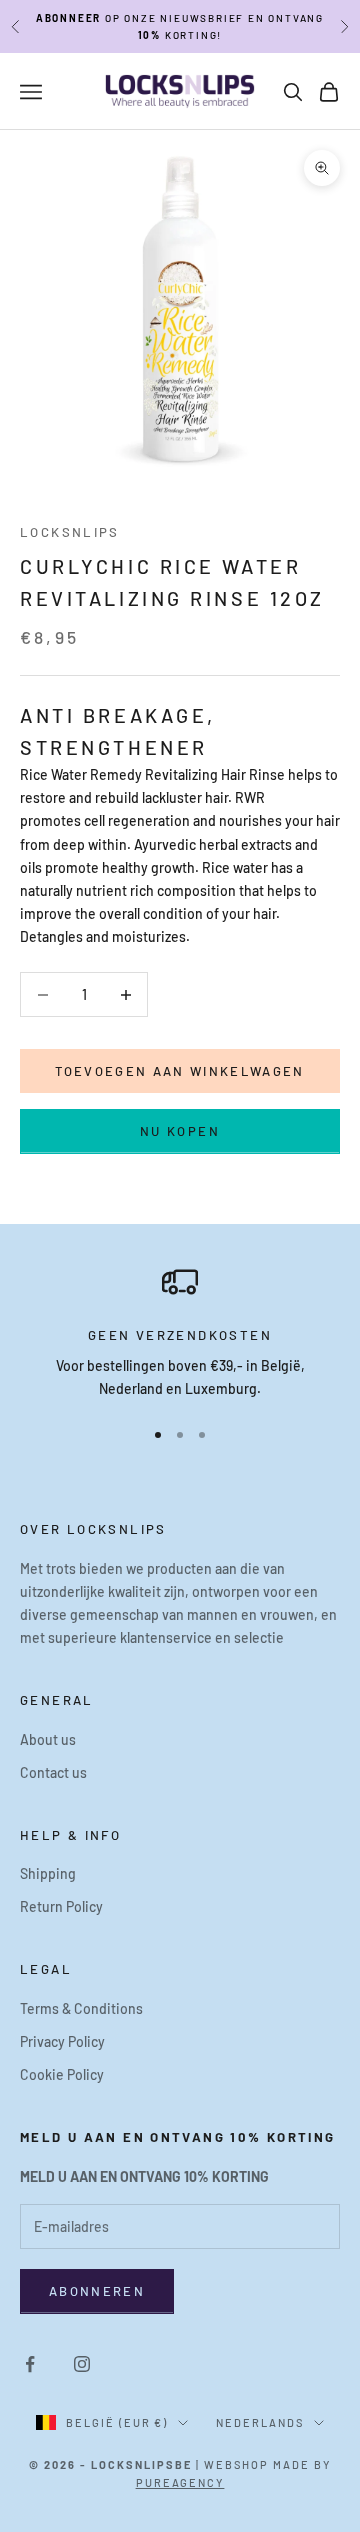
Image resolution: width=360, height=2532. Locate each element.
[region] (180, 1332)
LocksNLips (70, 532)
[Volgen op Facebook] (30, 2364)
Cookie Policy (62, 2074)
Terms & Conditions (81, 2008)
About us (48, 1739)
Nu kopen (180, 1131)
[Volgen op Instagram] (82, 2364)
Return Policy (61, 1906)
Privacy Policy (62, 2041)
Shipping (48, 1873)
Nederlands (260, 2422)
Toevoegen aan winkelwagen (180, 1071)
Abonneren (97, 2291)
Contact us (53, 1772)
